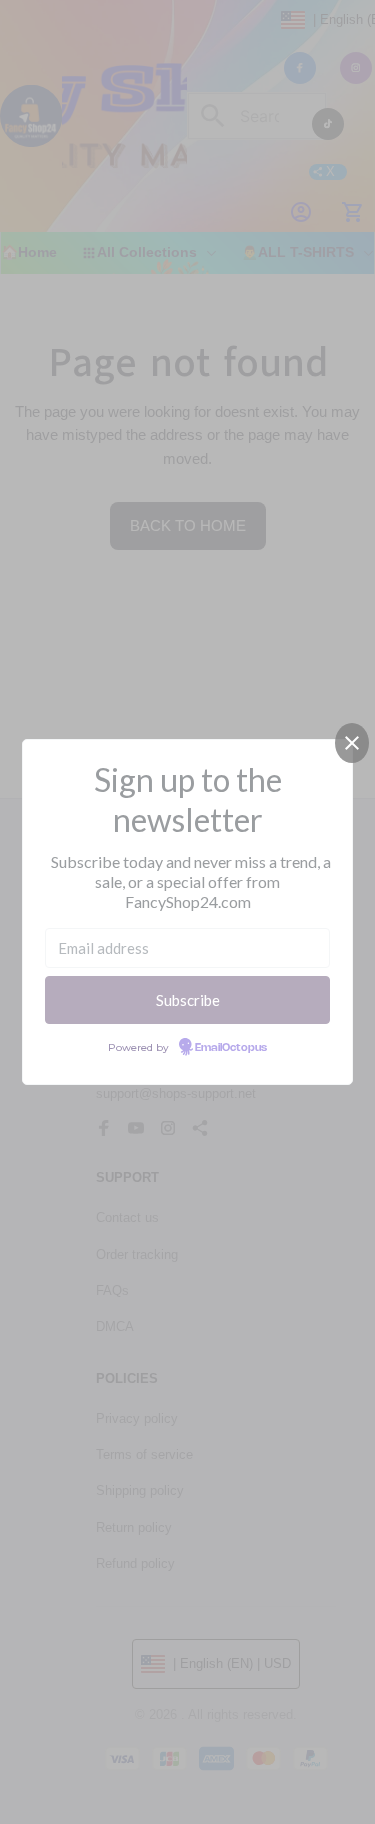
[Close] (352, 743)
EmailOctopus (231, 1048)
